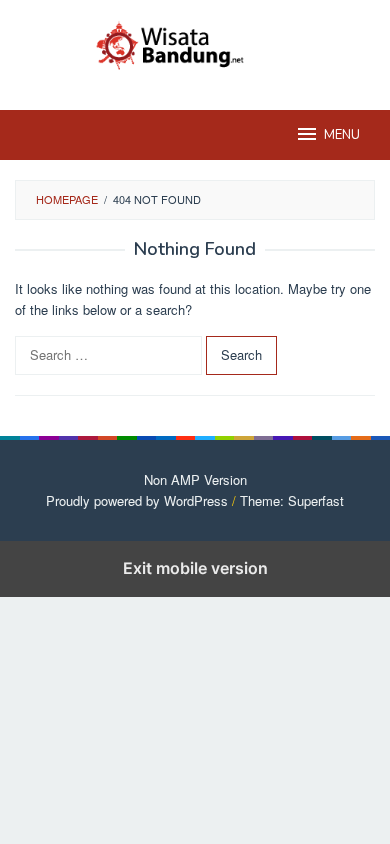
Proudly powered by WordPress (137, 500)
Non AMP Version (195, 479)
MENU (342, 135)
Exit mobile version (195, 568)
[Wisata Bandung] (195, 42)
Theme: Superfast (292, 500)
